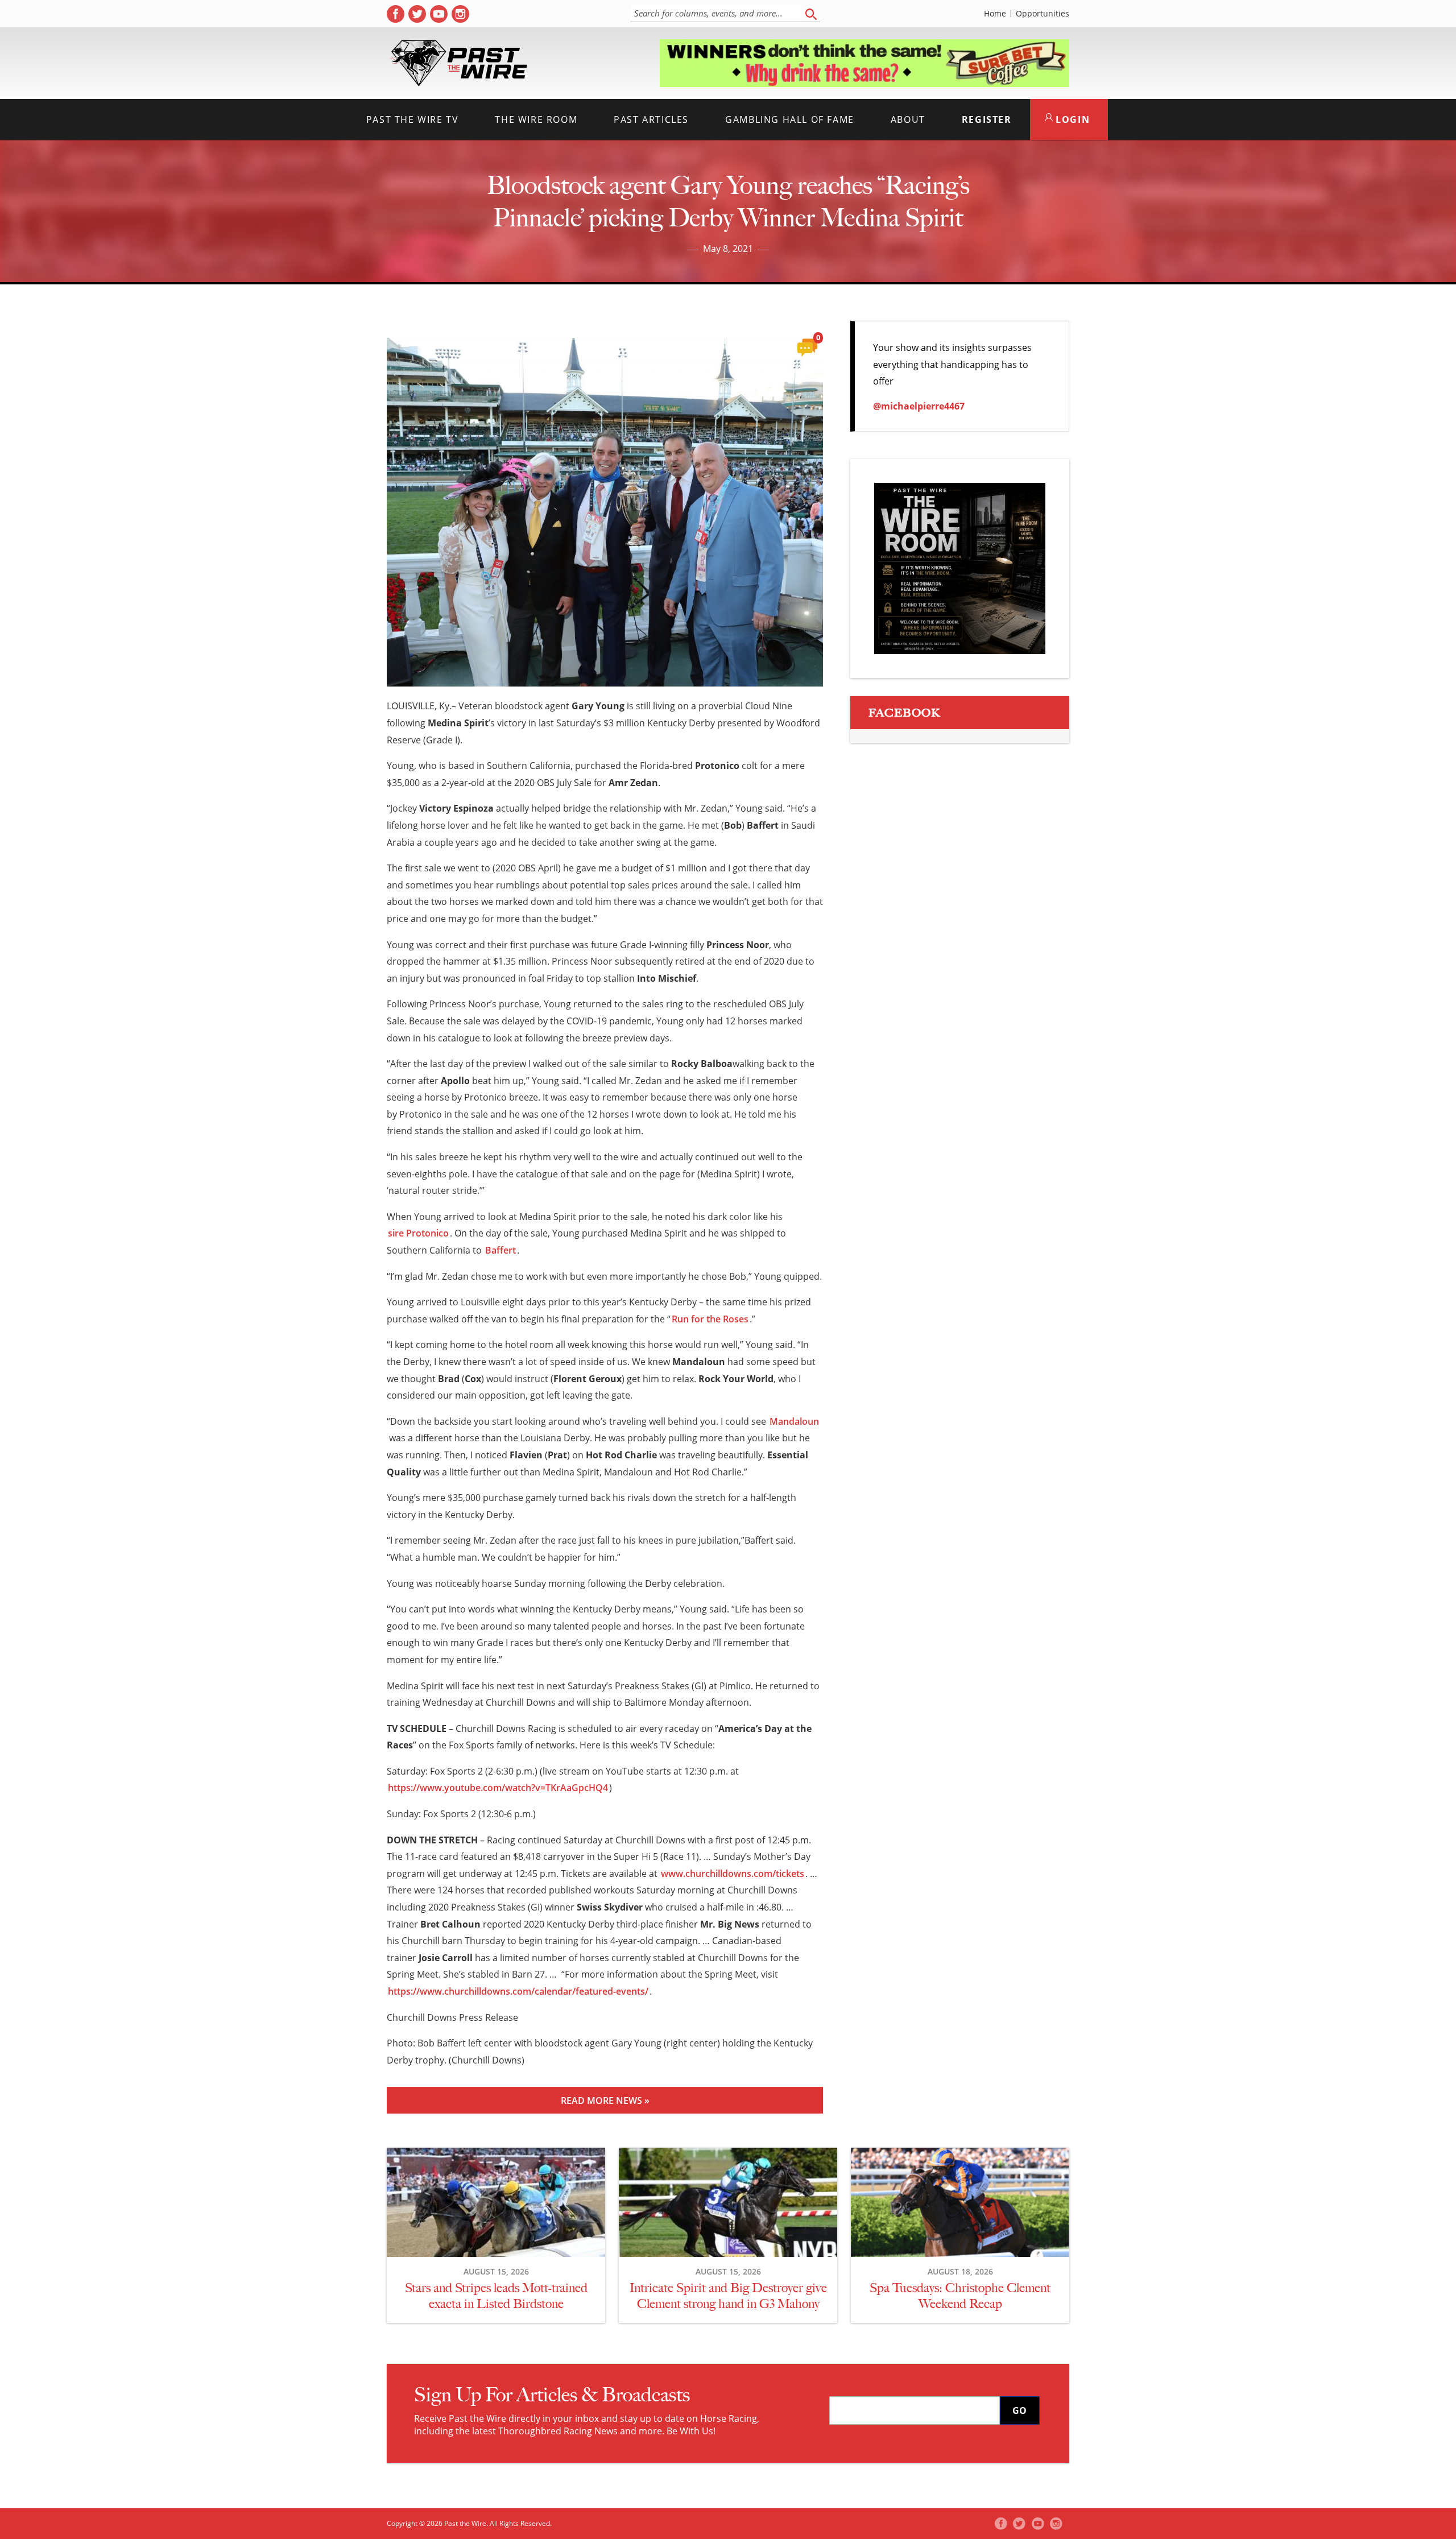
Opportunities (1043, 14)
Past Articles (651, 119)
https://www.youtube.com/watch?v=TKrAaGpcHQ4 (498, 1788)
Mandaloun (794, 1421)
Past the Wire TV (413, 119)
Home (995, 14)
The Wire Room (536, 119)
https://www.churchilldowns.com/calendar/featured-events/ (518, 1991)
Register (987, 119)
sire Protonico (418, 1233)
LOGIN (1072, 119)
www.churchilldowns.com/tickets (733, 1874)
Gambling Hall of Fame (790, 119)
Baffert (500, 1250)
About (908, 119)
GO (1019, 2410)
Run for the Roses (710, 1319)
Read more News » (605, 2100)
